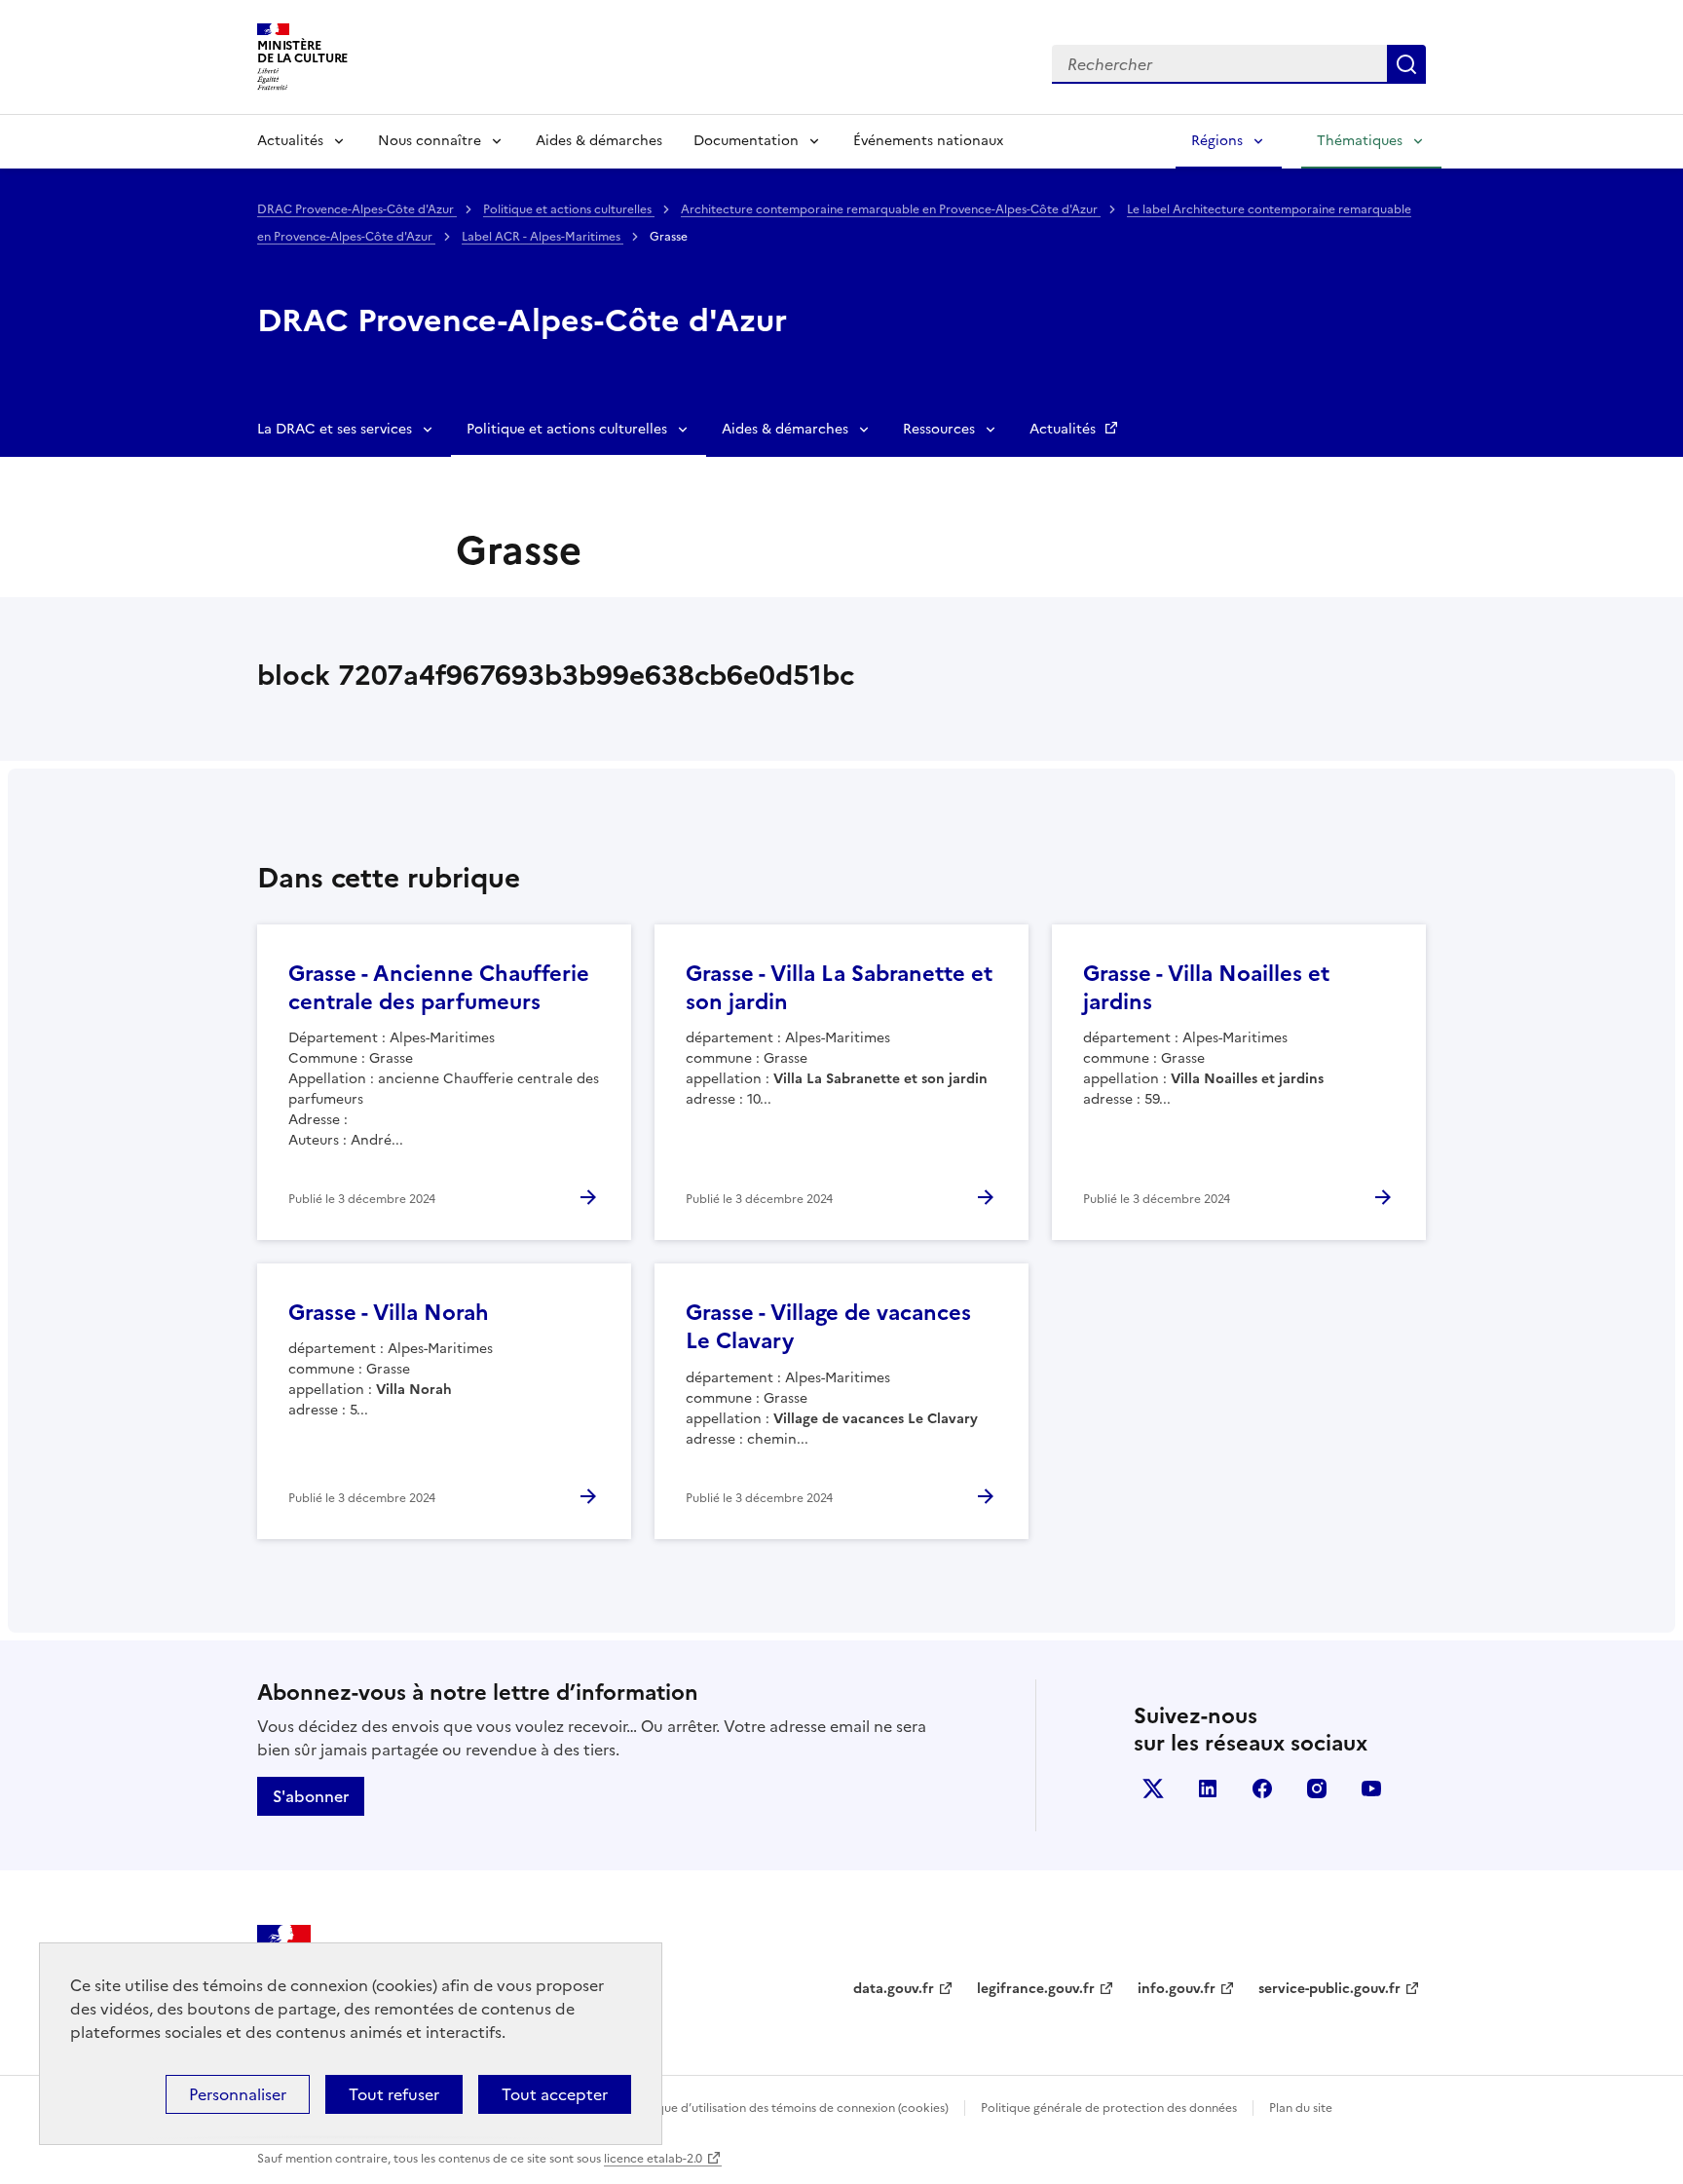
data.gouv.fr (894, 1989)
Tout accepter (555, 2094)
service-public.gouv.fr (1329, 1989)
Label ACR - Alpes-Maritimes (542, 237)
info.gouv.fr (1177, 1989)
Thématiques (1360, 141)
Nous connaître (430, 141)
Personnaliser (238, 2094)
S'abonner (311, 1796)
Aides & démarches (599, 141)
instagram (1317, 1789)
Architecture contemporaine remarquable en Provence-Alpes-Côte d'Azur (891, 209)
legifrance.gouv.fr (1036, 1989)
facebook (1262, 1789)
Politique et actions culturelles (569, 209)
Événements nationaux (928, 141)
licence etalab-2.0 (653, 2159)
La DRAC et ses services (335, 429)
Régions (1217, 141)
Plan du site (1301, 2108)
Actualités (290, 141)
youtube (1371, 1789)
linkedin (1208, 1789)
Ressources (939, 429)
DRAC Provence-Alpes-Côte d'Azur (357, 209)
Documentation (746, 141)
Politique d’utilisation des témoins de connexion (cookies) (788, 2108)
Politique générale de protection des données (1109, 2108)
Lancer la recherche (1406, 64)
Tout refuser (394, 2094)
